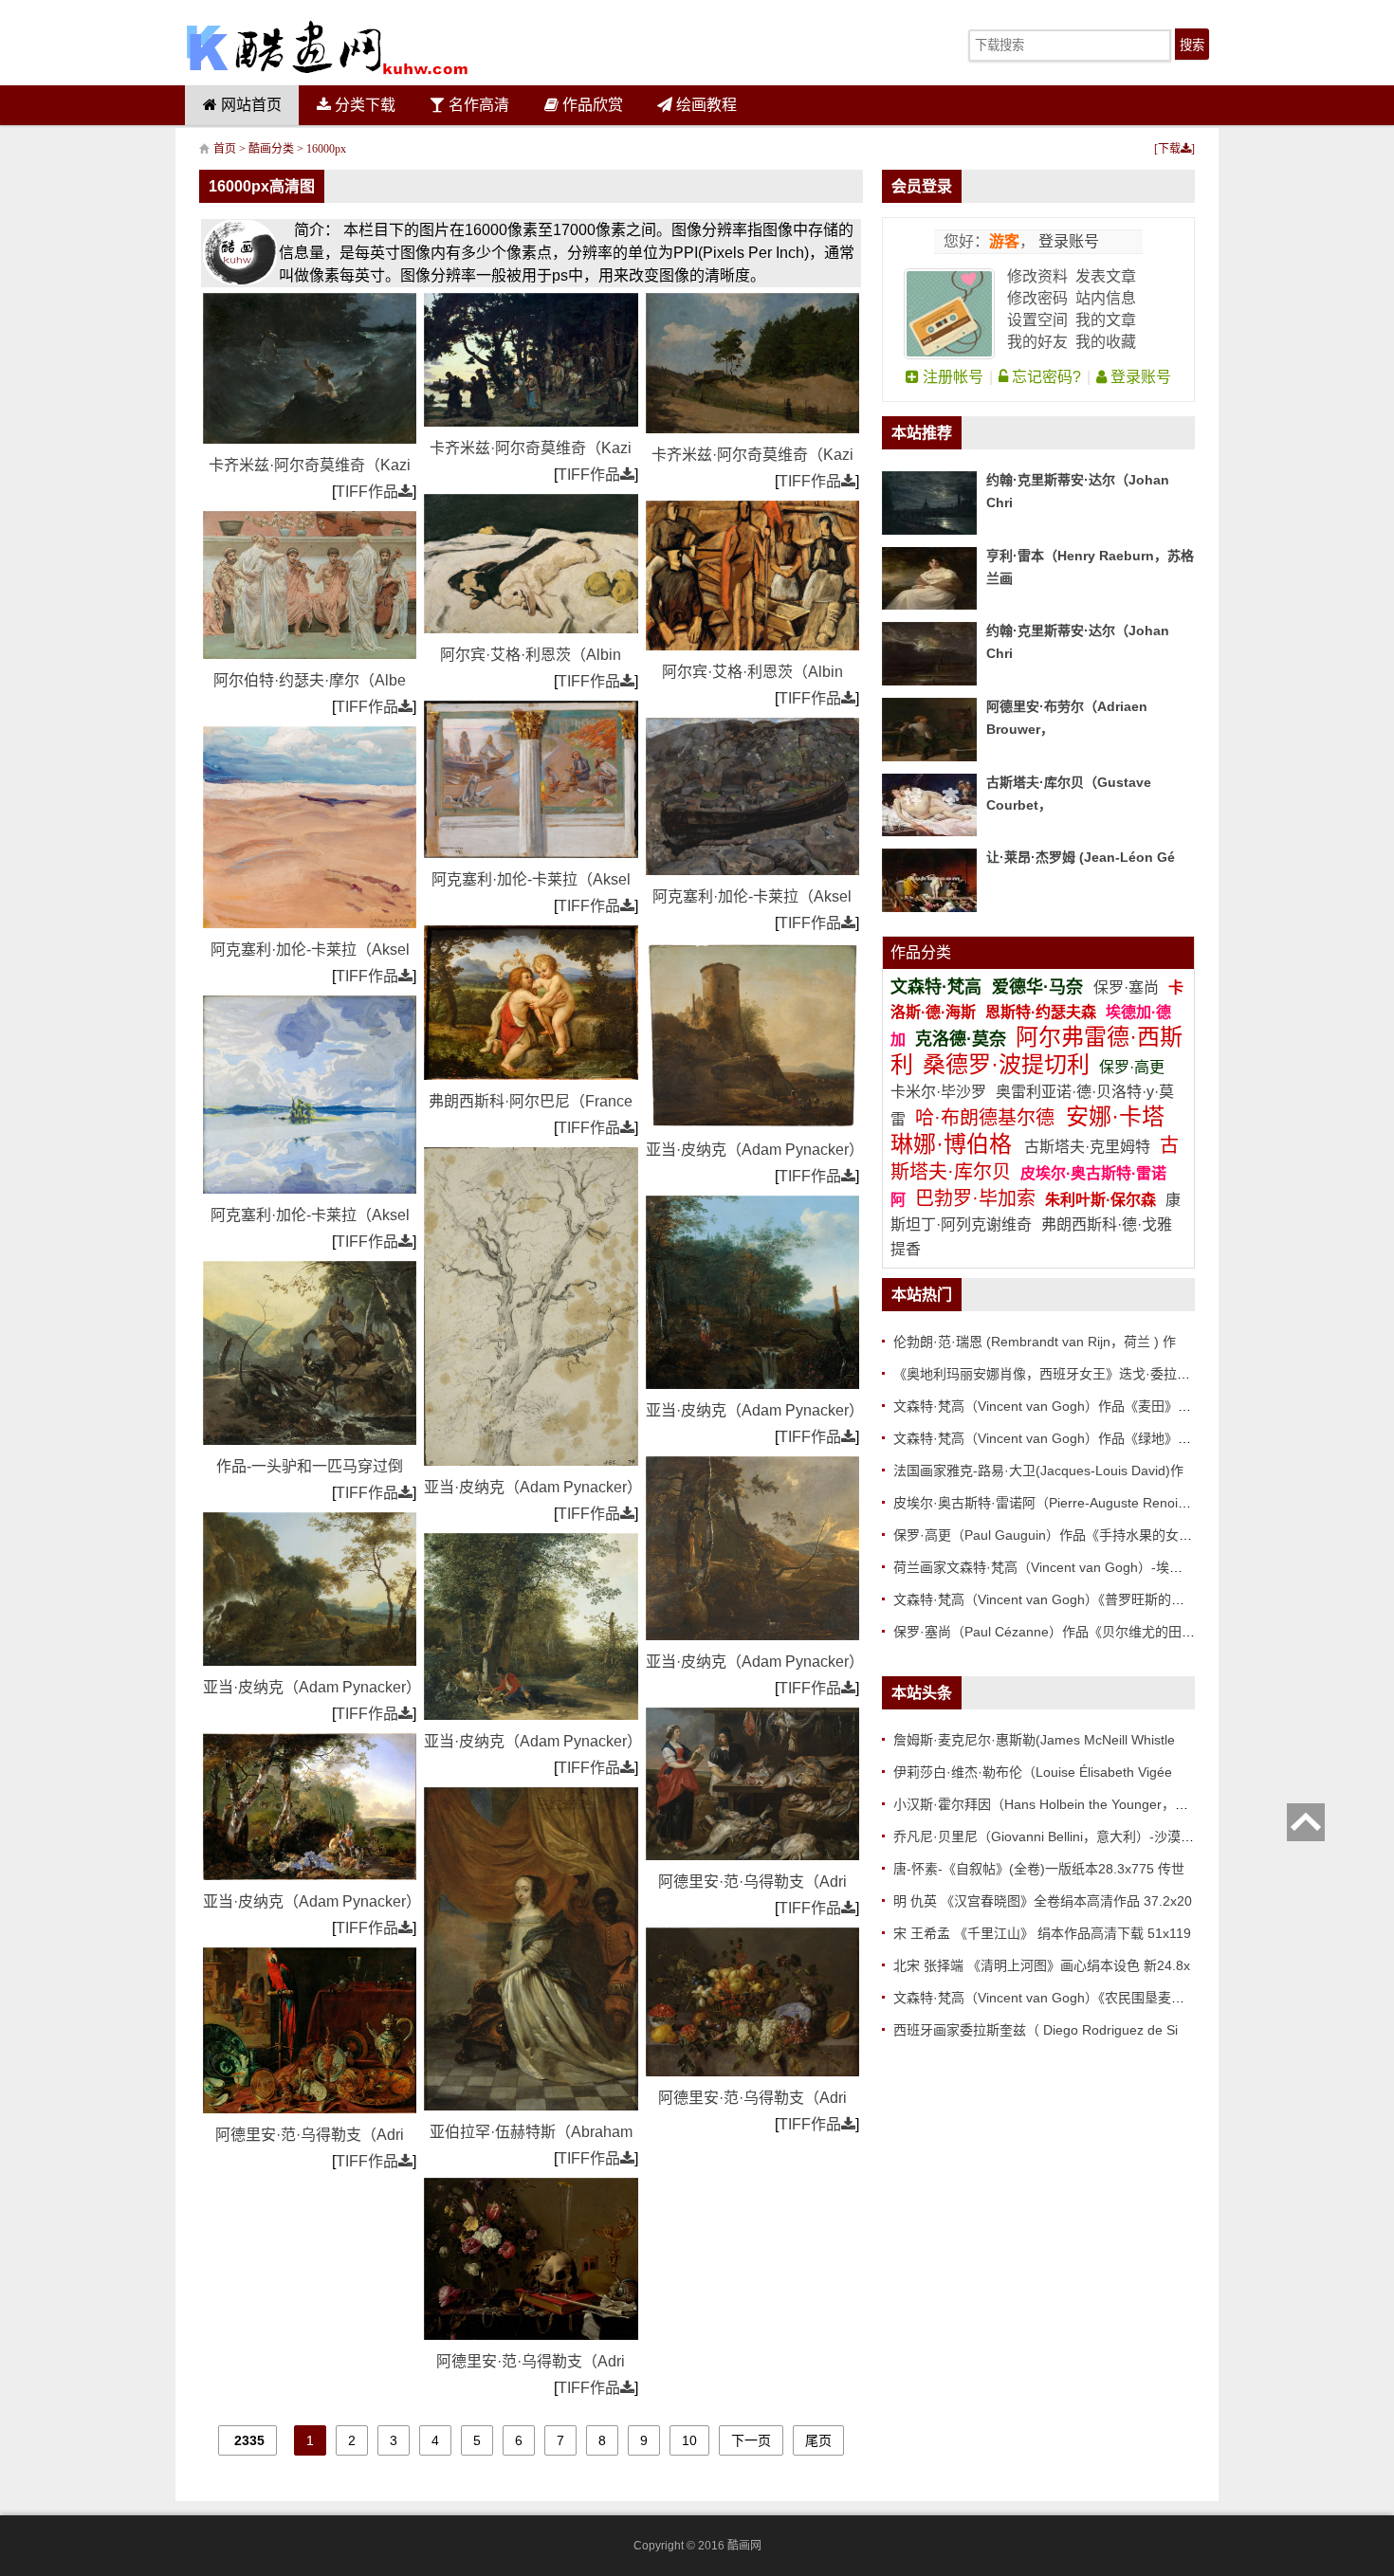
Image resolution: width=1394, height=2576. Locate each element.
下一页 (751, 2440)
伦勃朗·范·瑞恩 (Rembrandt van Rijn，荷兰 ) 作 (1035, 1342)
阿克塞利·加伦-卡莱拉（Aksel (310, 950)
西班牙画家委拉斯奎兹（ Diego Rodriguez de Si (1036, 2030)
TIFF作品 (367, 492)
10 (689, 2440)
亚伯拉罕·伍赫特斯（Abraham (531, 2132)
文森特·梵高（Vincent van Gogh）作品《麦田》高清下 (1055, 1406)
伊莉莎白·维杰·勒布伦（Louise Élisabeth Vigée (1033, 1772)
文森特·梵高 (938, 987)
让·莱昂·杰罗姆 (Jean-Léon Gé (1081, 857)
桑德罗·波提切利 (1006, 1064)
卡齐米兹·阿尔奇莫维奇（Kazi (310, 465)
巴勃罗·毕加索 (975, 1198)
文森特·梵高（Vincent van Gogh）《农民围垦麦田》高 (1052, 1998)
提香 (906, 1249)
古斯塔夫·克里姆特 (1087, 1147)
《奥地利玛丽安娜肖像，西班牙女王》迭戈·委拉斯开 (1048, 1374)
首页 (225, 149)
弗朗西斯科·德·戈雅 (1107, 1224)
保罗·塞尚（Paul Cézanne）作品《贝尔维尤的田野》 (1051, 1632)
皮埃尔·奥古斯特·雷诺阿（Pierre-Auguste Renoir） (1045, 1503)
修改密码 (1037, 298)
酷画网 (744, 2546)
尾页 (818, 2440)
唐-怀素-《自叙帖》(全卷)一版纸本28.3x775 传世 (1039, 1869)
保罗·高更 (1132, 1067)
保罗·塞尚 (1128, 987)
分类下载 (363, 105)
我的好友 (1037, 342)
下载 (1169, 149)
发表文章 (1106, 276)
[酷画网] (327, 47)
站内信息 (1106, 298)
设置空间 (1037, 320)
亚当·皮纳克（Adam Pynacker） (312, 1687)
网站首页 (249, 105)
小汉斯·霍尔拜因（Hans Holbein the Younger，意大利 (1054, 1804)
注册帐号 (951, 377)
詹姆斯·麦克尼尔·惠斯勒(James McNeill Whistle (1034, 1740)
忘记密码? (1045, 377)
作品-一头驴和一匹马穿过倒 (310, 1466)
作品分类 (921, 952)
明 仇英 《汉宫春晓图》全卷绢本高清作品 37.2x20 (1043, 1901)
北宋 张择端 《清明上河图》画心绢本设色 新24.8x (1042, 1965)
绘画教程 (705, 105)
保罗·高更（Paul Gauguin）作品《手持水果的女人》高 (1056, 1535)
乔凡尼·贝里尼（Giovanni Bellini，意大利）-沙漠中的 (1050, 1836)
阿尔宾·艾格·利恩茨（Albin (531, 655)
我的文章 (1106, 320)
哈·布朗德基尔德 (988, 1118)
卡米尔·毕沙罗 (940, 1092)
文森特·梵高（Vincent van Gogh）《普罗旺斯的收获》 (1052, 1599)
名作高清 (477, 105)
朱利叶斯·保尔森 (1102, 1200)
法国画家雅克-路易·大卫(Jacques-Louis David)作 (1038, 1471)
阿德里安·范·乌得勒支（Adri (310, 2135)
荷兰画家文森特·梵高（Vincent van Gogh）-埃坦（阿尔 (1058, 1567)
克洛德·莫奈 (961, 1039)
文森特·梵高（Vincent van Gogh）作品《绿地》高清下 (1055, 1438)
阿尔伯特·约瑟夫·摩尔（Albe (310, 680)
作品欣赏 (591, 105)
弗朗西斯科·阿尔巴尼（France (531, 1101)
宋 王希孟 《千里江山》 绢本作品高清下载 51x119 (1042, 1933)
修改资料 (1037, 276)
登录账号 (1067, 241)
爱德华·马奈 (1040, 987)
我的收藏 (1106, 342)
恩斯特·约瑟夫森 (1043, 1012)
